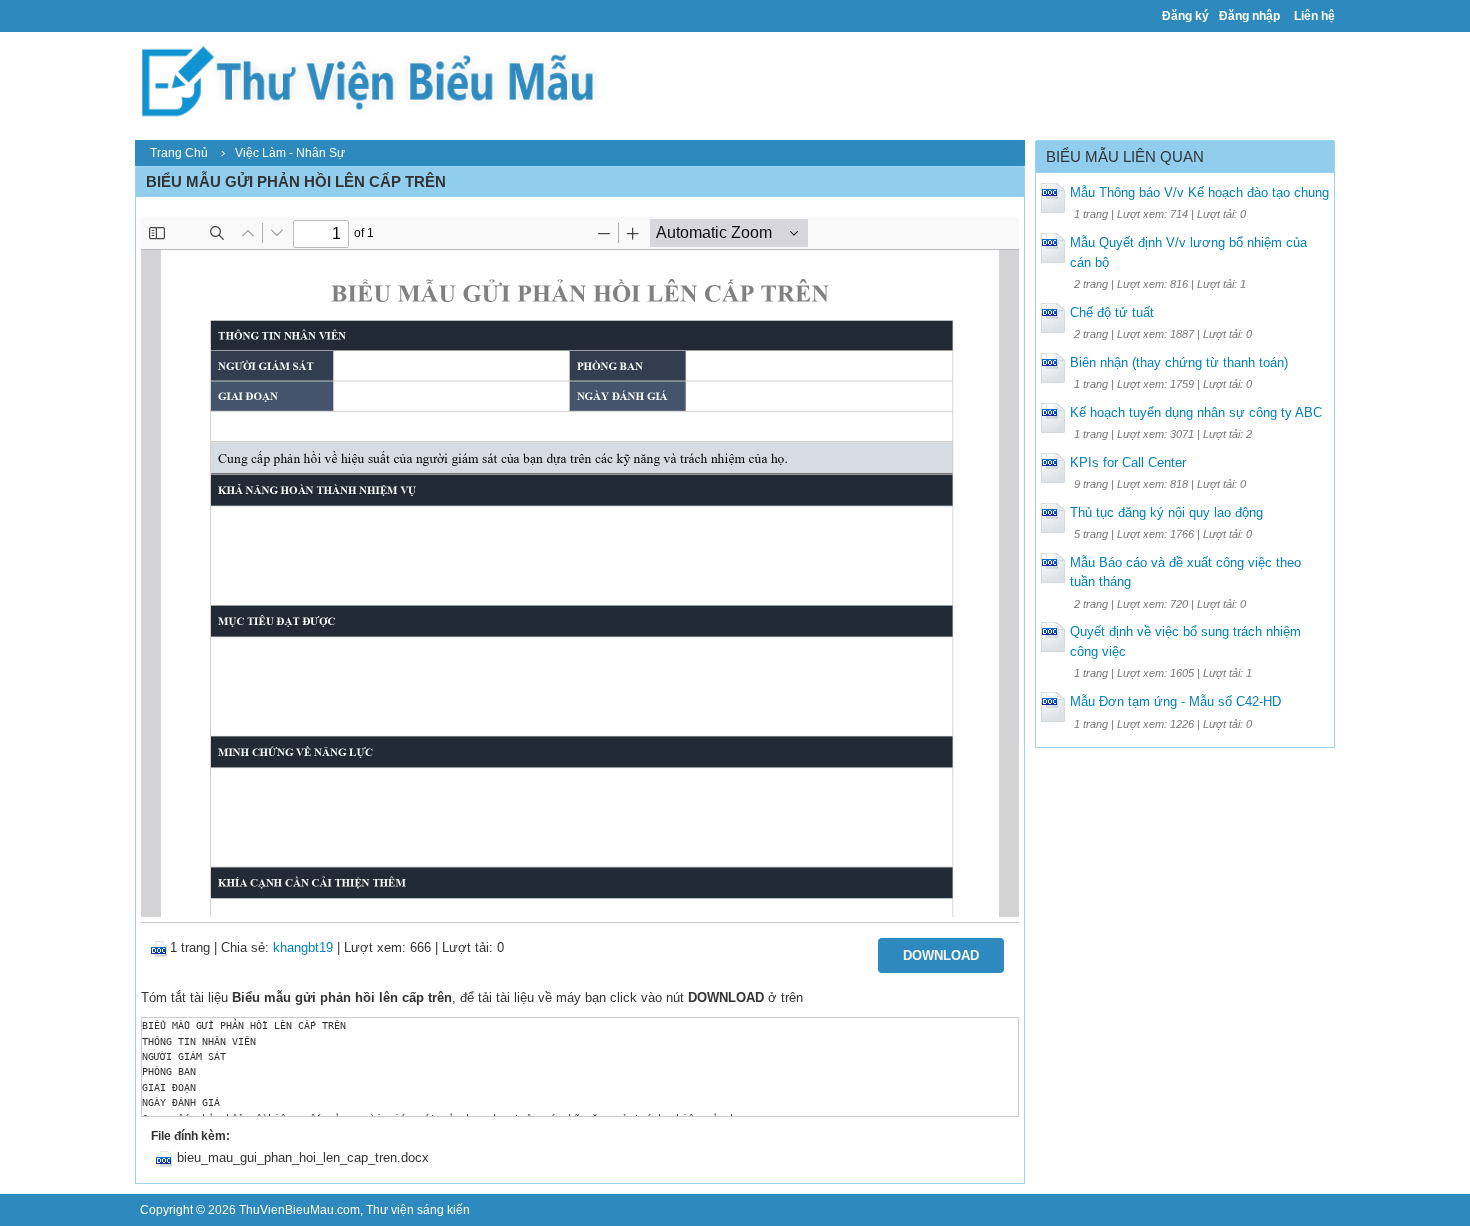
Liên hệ (1314, 16)
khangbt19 (303, 947)
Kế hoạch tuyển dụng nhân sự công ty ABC (1196, 412)
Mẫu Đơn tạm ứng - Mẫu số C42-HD (1175, 701)
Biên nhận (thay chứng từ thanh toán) (1179, 362)
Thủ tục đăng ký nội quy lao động (1166, 512)
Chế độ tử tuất (1112, 312)
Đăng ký (1185, 16)
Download (941, 955)
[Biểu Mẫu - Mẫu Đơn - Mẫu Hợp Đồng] (375, 79)
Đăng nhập (1249, 16)
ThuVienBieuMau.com (299, 1210)
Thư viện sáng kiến (418, 1210)
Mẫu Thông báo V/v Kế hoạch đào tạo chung (1199, 192)
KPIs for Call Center (1128, 462)
